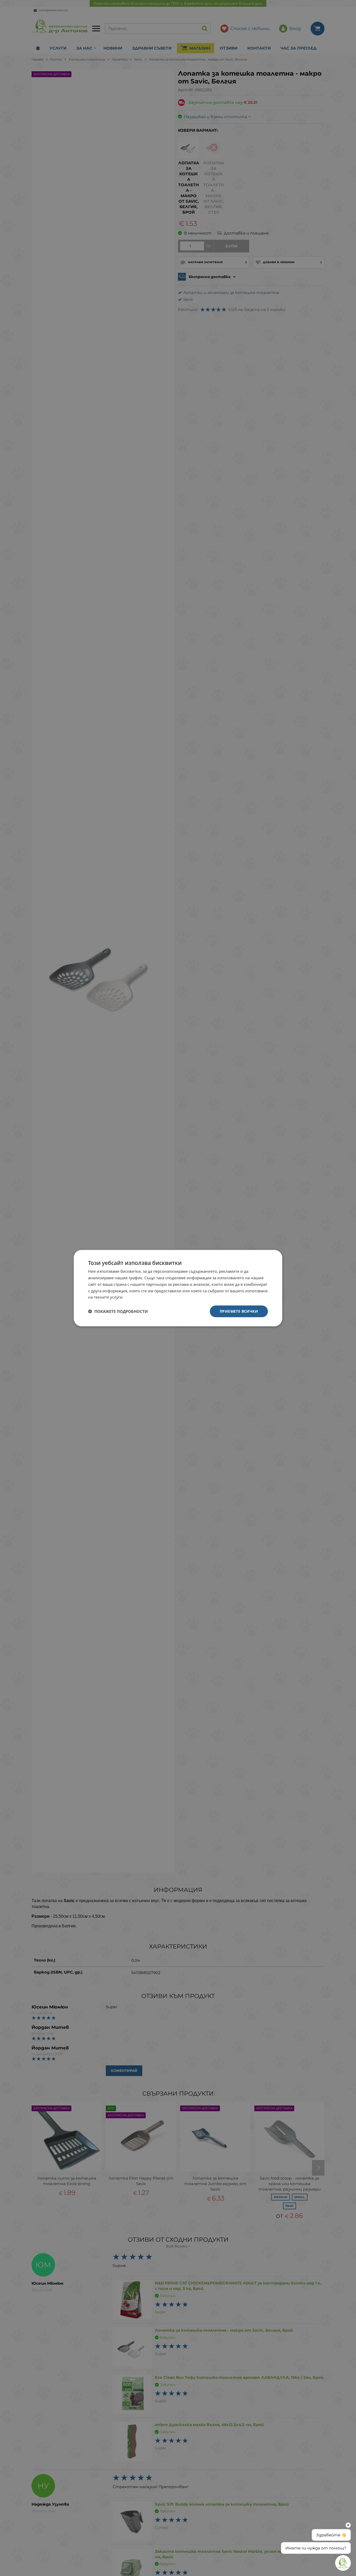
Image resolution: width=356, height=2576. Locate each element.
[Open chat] (343, 2563)
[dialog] (178, 1288)
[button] (118, 1311)
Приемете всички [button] (239, 1311)
